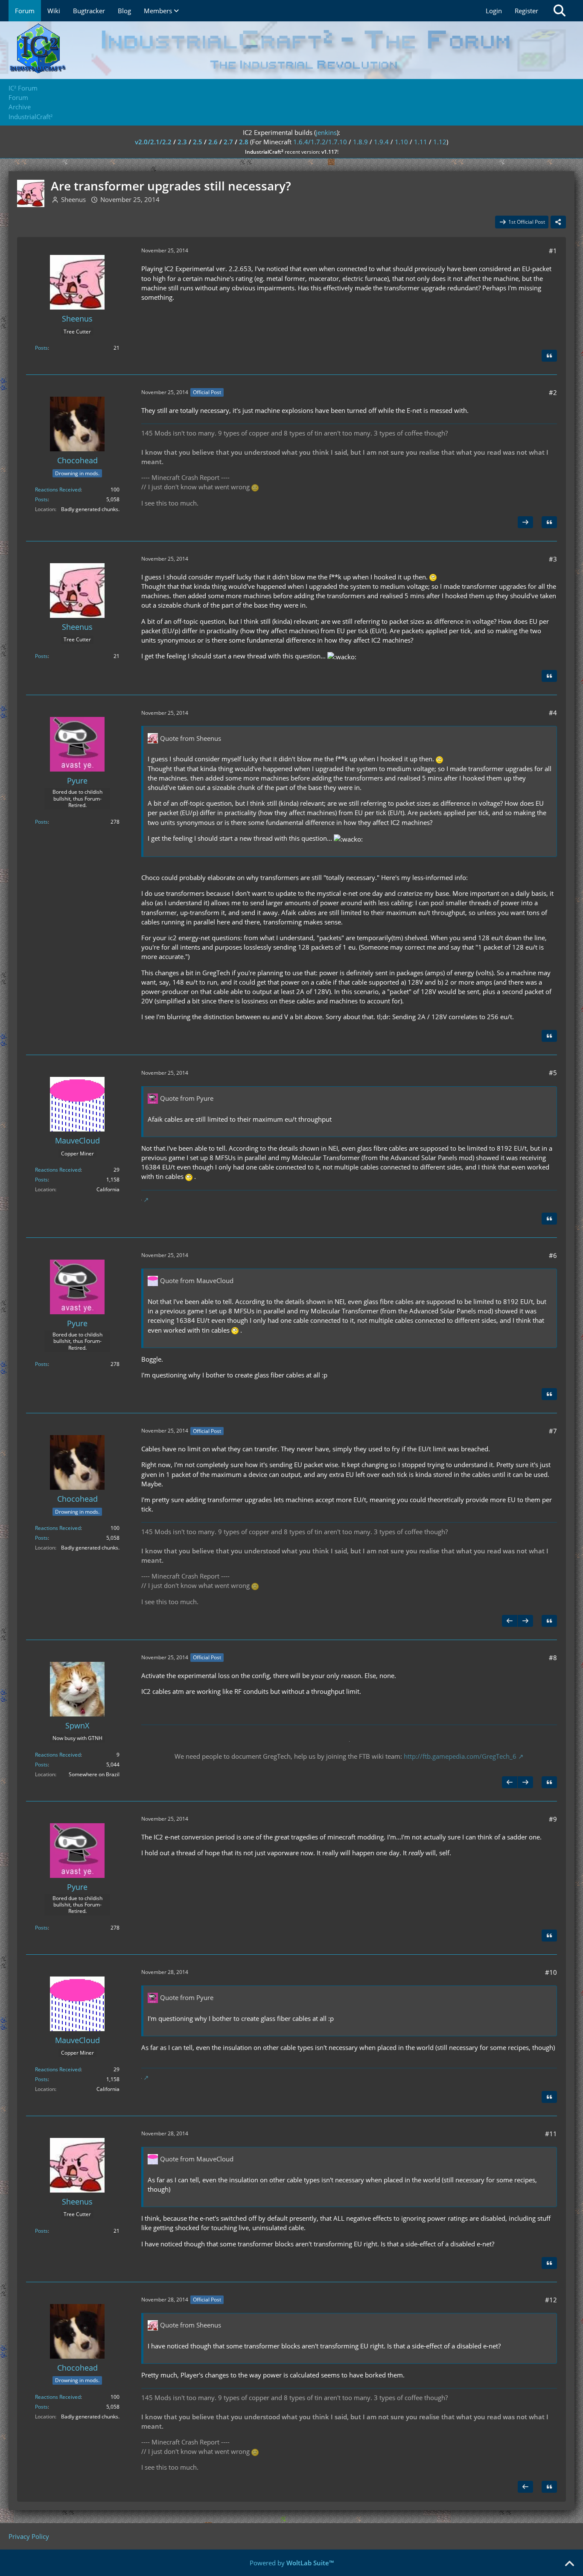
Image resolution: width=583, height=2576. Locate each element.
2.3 (182, 142)
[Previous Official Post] (510, 1621)
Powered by (292, 2563)
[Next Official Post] (525, 522)
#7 (553, 1431)
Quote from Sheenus (191, 738)
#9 (553, 1819)
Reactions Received (58, 490)
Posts (41, 348)
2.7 (228, 142)
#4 (553, 713)
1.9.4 (381, 142)
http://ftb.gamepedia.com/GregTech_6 (460, 1756)
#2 (553, 392)
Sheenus (73, 199)
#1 (553, 251)
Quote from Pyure (187, 1098)
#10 (551, 1972)
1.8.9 (360, 142)
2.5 (198, 142)
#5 (553, 1073)
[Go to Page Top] (569, 2564)
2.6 (213, 142)
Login (494, 11)
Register (526, 11)
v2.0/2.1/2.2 (153, 142)
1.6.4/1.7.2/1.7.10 (320, 142)
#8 (553, 1658)
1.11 (421, 142)
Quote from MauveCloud (197, 1281)
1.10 (401, 142)
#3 (553, 559)
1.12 (440, 142)
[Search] (560, 11)
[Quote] (549, 356)
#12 (551, 2300)
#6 (553, 1255)
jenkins (326, 132)
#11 (551, 2134)
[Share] (558, 222)
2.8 (244, 142)
